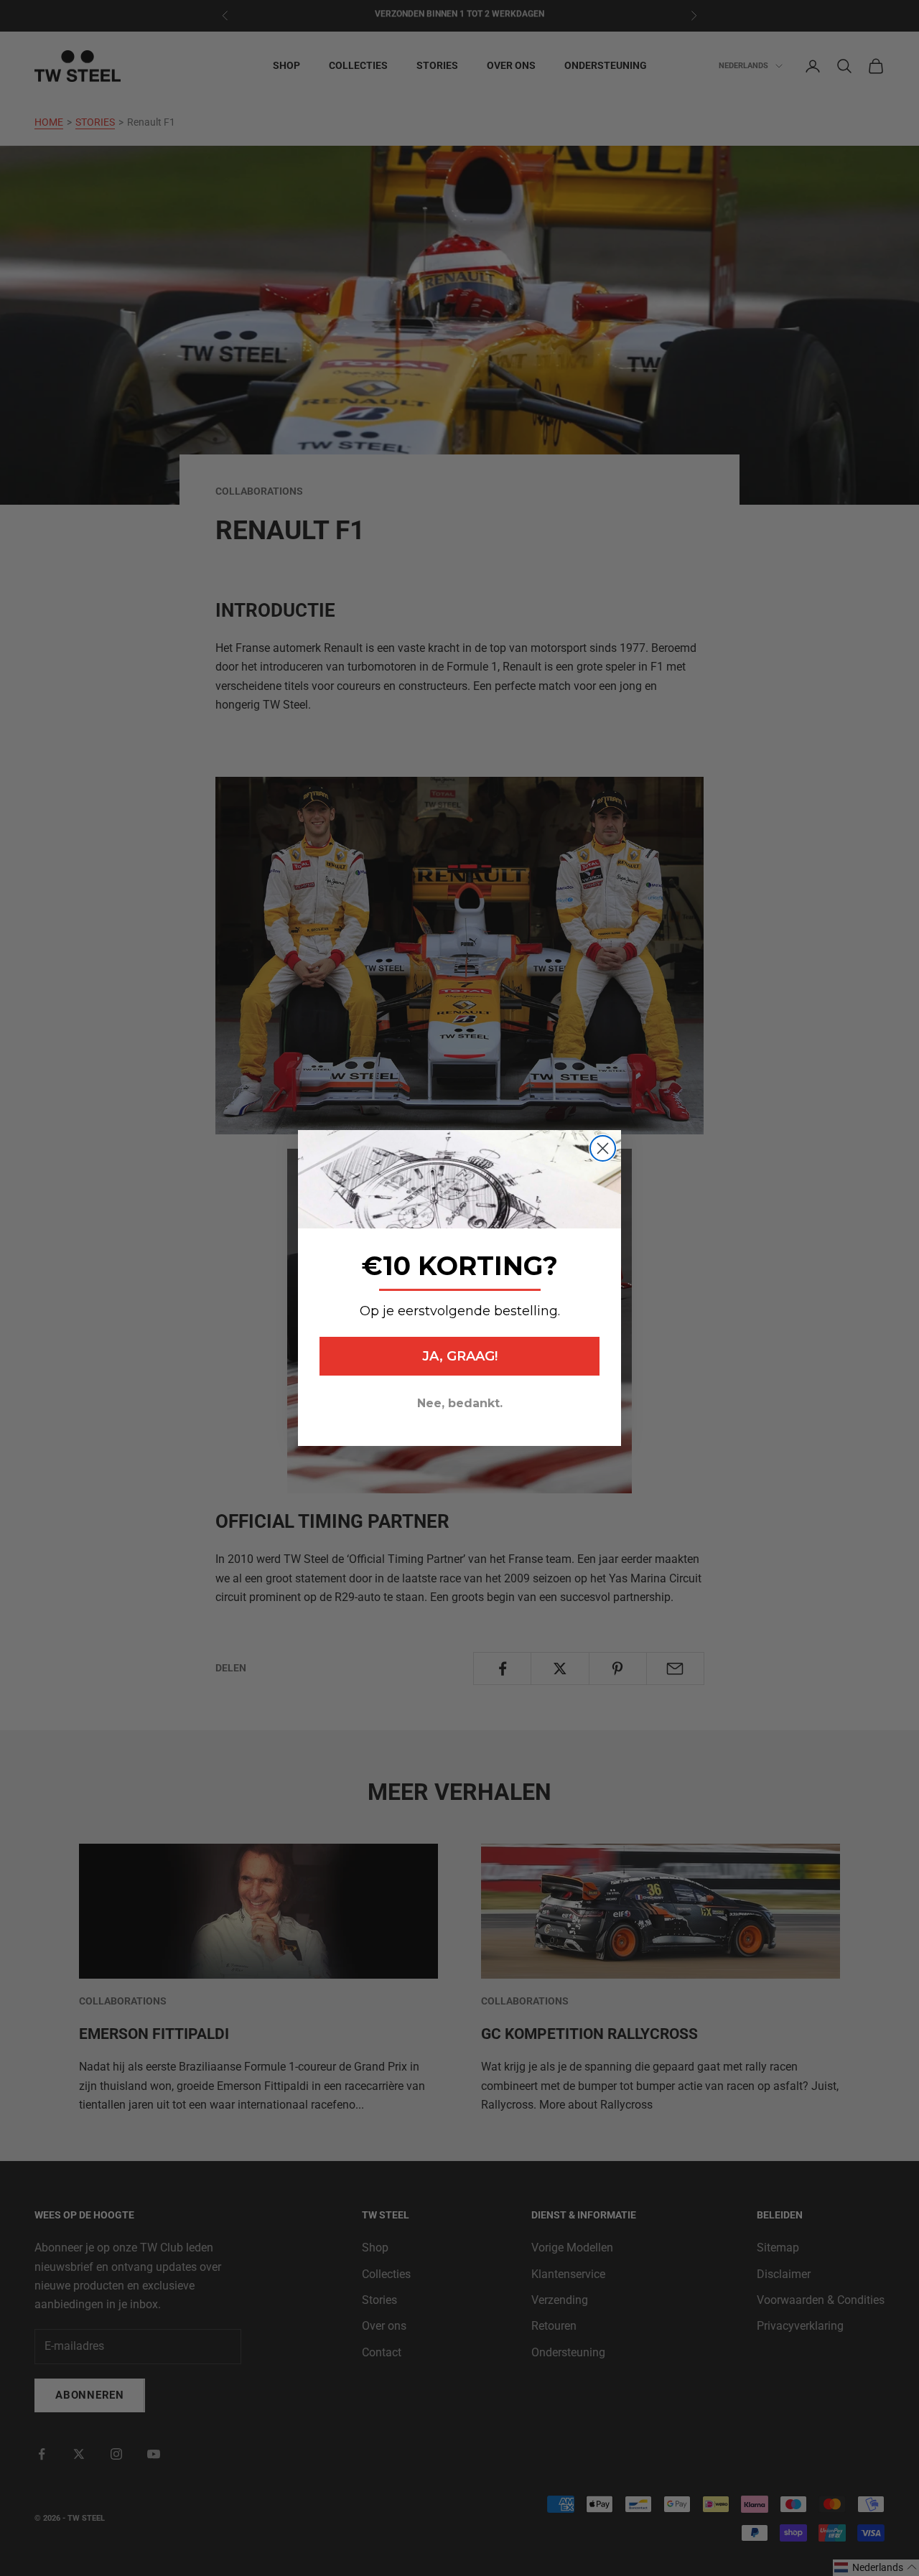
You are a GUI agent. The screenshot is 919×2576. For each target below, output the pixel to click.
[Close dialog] (603, 1148)
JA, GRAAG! (460, 1356)
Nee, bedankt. (460, 1403)
